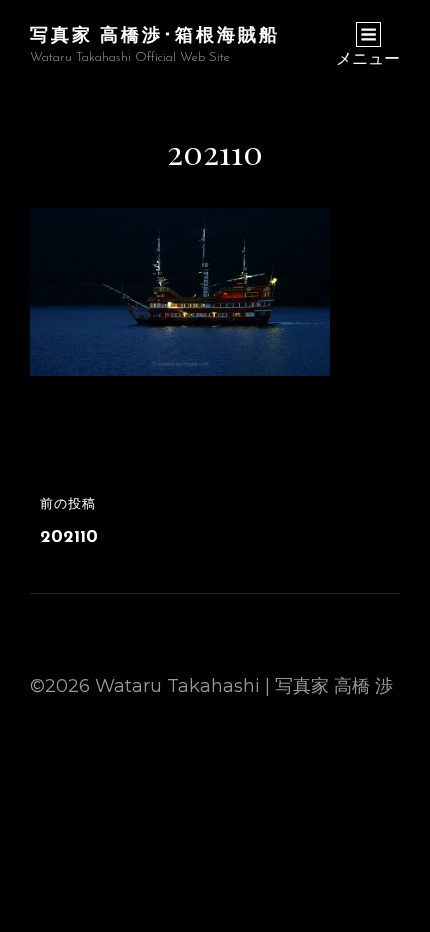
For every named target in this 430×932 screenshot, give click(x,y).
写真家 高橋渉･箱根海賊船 (155, 34)
